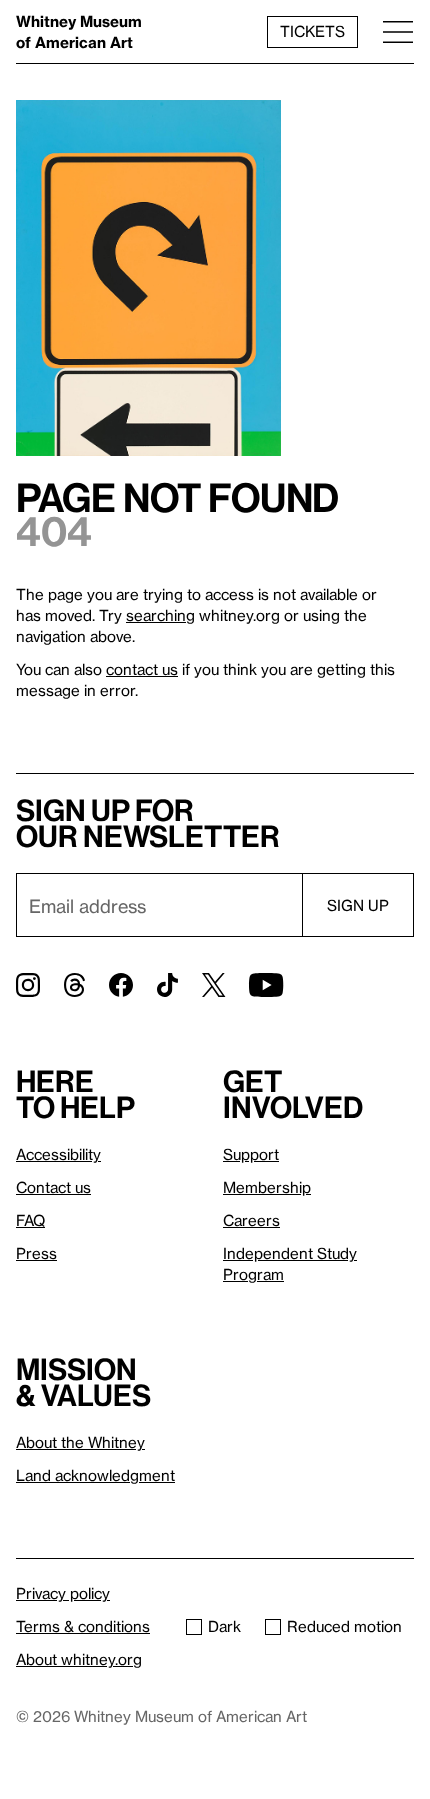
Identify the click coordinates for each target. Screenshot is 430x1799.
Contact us (53, 1187)
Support (251, 1154)
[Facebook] (121, 985)
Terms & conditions (83, 1626)
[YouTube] (266, 985)
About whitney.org (79, 1659)
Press (36, 1253)
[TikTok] (167, 985)
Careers (251, 1220)
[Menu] (398, 31)
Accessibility (58, 1154)
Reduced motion (344, 1626)
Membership (267, 1187)
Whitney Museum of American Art (79, 31)
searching (160, 615)
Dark (224, 1626)
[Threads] (74, 985)
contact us (142, 669)
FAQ (30, 1220)
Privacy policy (63, 1593)
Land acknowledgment (95, 1475)
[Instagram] (28, 985)
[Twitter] (213, 985)
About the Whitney (80, 1442)
